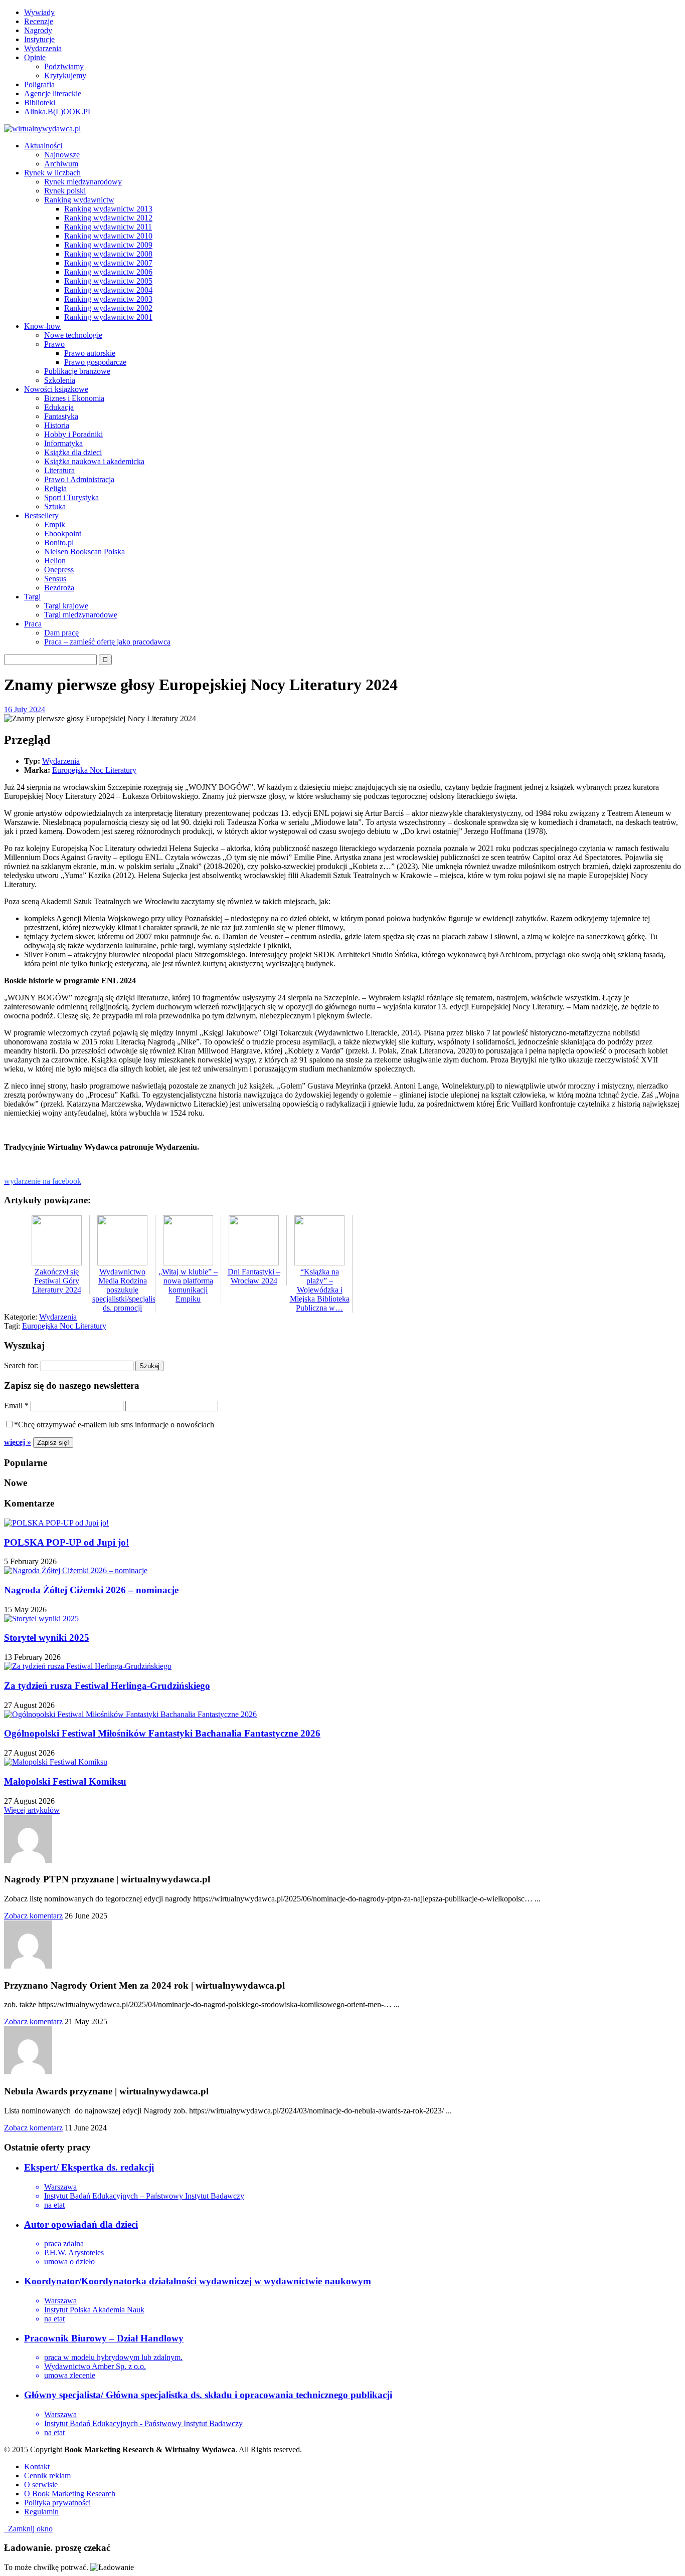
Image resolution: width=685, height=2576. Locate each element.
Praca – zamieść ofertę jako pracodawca (107, 642)
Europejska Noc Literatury (94, 770)
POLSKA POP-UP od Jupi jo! (66, 1542)
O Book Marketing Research (70, 2494)
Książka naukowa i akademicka (94, 461)
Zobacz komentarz (33, 1916)
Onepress (59, 570)
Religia (55, 488)
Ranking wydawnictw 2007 (108, 263)
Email (16, 1406)
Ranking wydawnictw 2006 (108, 272)
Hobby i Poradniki (73, 434)
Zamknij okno (28, 2529)
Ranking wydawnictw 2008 (108, 254)
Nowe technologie (73, 335)
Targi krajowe (66, 606)
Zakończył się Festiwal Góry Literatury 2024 (57, 1281)
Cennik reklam (47, 2476)
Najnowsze (62, 155)
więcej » (18, 1442)
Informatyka (63, 443)
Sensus (55, 579)
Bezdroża (59, 588)
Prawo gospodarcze (95, 362)
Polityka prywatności (57, 2503)
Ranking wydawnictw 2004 (108, 290)
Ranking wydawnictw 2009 (108, 245)
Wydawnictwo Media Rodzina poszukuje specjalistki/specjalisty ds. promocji (127, 1290)
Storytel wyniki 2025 (47, 1638)
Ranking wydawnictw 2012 (108, 218)
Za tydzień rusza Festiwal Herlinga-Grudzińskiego (107, 1686)
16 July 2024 (25, 709)
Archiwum (61, 164)
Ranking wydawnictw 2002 (108, 308)
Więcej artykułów (32, 1810)
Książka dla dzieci (73, 452)
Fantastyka (61, 416)
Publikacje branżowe (77, 371)
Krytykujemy (65, 75)
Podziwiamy (64, 66)
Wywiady (39, 12)
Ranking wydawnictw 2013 (108, 209)
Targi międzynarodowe (81, 615)
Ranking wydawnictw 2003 (108, 299)
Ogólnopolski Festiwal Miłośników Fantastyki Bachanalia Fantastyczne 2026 (162, 1733)
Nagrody (38, 30)
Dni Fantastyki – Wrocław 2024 (254, 1276)
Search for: (21, 1365)
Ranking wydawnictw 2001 (108, 317)
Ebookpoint (63, 533)
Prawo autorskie (90, 353)
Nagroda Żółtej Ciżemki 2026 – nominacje (91, 1590)
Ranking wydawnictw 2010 (108, 236)
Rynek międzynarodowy (83, 182)
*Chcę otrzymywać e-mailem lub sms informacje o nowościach (114, 1425)
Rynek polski (65, 191)
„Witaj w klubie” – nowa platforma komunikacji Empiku (188, 1285)
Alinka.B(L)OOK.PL (58, 112)
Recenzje (39, 21)
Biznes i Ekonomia (74, 398)
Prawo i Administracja (79, 479)
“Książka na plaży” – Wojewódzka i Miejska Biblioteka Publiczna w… (320, 1290)
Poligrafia (39, 84)
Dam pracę (61, 633)
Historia (57, 425)
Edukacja (59, 407)
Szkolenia (60, 380)
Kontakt (37, 2466)
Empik (55, 524)
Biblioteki (40, 102)
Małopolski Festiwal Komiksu (65, 1781)
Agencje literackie (53, 93)
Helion (55, 561)
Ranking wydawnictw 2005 (108, 281)
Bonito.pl (59, 543)
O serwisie (41, 2485)
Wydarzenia (43, 48)
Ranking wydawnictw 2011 (108, 227)
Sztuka (55, 506)
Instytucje (39, 39)
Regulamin (41, 2512)
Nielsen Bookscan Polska (84, 552)
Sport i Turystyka (71, 497)
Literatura (59, 470)
